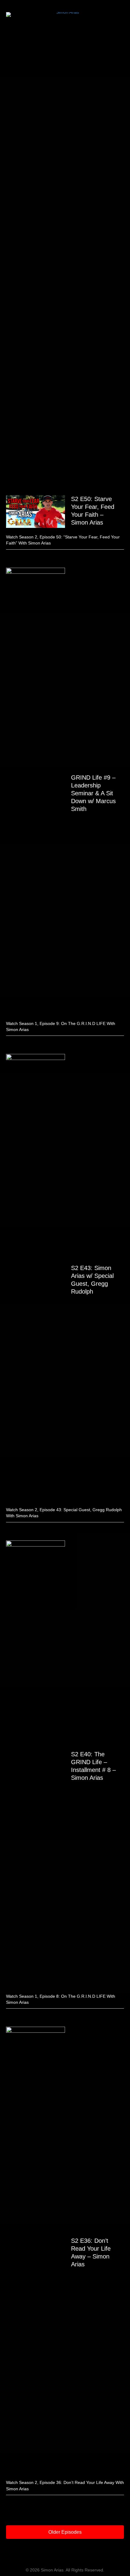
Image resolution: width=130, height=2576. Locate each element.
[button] (65, 2532)
